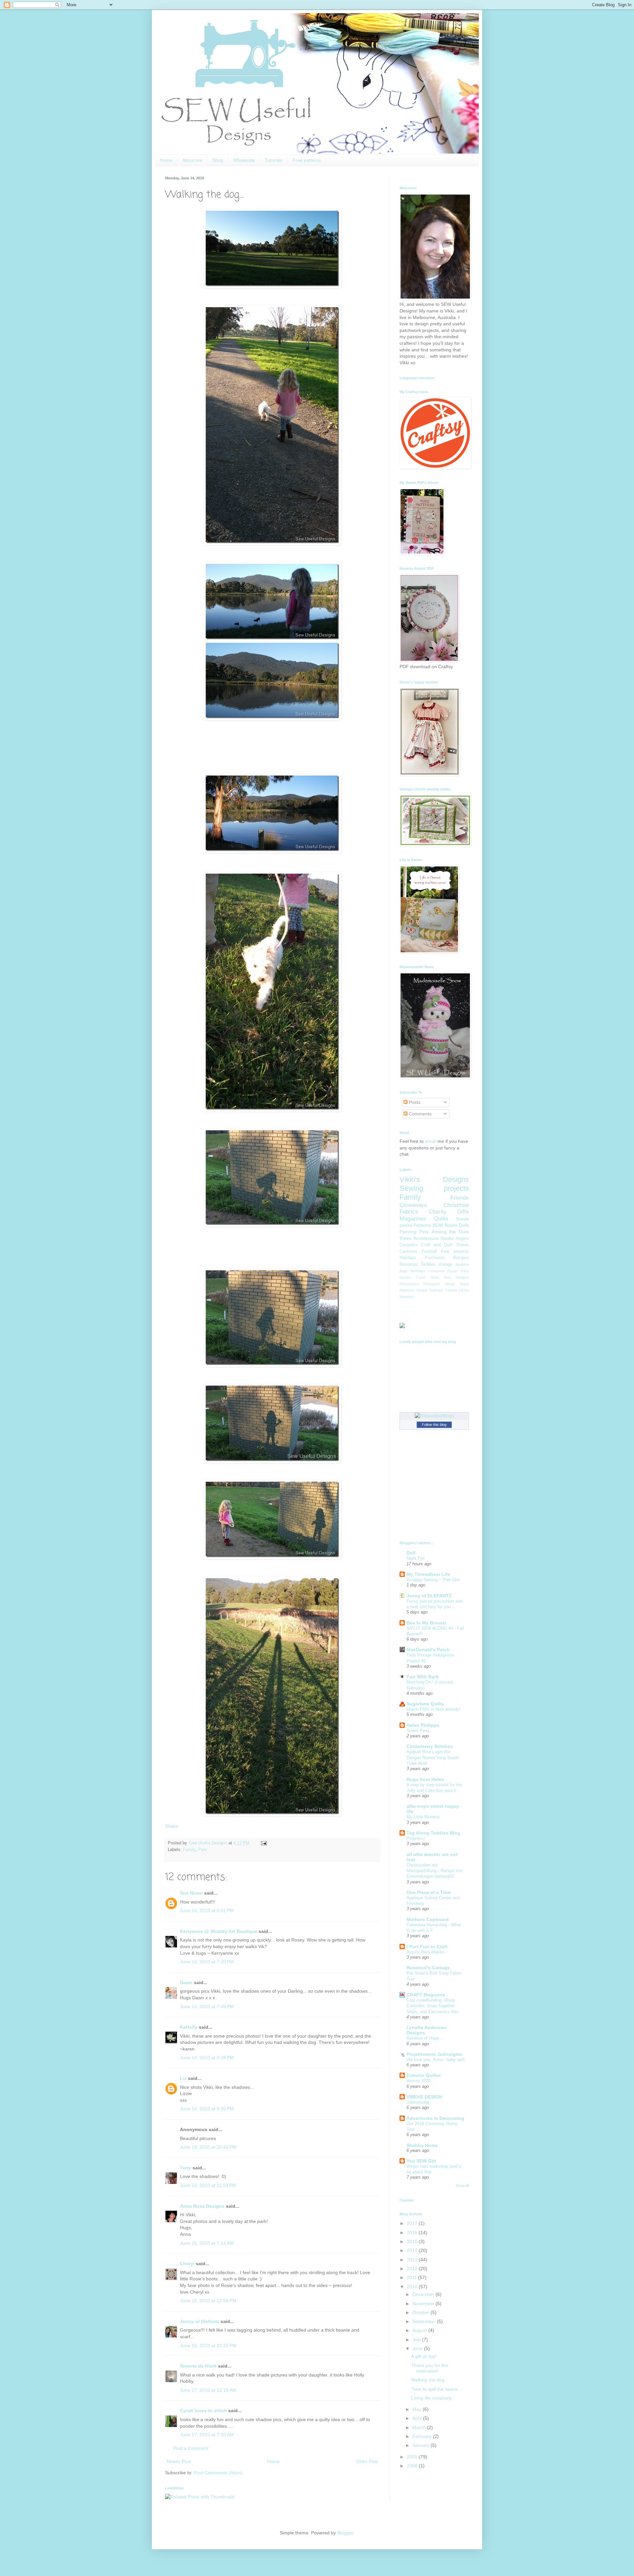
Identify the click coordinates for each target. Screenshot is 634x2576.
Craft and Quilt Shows (445, 1245)
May (418, 2409)
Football (429, 1252)
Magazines (413, 1219)
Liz (183, 2078)
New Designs (456, 1277)
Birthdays (418, 1271)
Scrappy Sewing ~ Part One (433, 1580)
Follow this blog (434, 1425)
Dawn (186, 1982)
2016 (413, 2232)
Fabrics (409, 1212)
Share (172, 1826)
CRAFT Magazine (426, 1995)
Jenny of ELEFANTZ (429, 1596)
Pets (203, 1850)
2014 (413, 2250)
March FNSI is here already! (433, 1709)
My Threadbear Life (428, 1574)
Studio (447, 1238)
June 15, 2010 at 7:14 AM (207, 2243)
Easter (453, 1271)
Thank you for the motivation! (430, 2368)
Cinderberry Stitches (430, 1746)
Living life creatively (431, 2398)
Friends (460, 1198)
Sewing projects (434, 1188)
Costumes (437, 1271)
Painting (408, 1232)
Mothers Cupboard (428, 1919)
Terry (186, 2168)
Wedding (406, 1297)
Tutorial (451, 1290)
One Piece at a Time (429, 1892)
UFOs (464, 1290)
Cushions (408, 1252)
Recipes (461, 1258)
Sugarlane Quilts (425, 1704)
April (418, 2418)
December (424, 2294)
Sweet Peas (418, 1731)
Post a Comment (191, 2448)
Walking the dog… (430, 2380)
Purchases (435, 1258)
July (417, 2340)
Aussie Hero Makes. (426, 1952)
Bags (404, 1271)
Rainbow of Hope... (425, 2038)
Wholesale (244, 160)
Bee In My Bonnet (426, 1623)
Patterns (422, 1225)
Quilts (441, 1219)
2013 (413, 2260)
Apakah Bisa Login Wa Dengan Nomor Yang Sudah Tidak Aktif (433, 1758)
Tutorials (274, 160)
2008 (413, 2466)
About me (192, 160)
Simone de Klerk (198, 2366)
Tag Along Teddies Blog (433, 1833)
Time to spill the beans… (437, 2389)
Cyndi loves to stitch (203, 2411)
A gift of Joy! (424, 2356)
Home (166, 160)
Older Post (367, 2461)
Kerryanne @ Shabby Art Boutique (219, 1931)
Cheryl (187, 2264)
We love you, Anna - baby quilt (436, 2060)
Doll (411, 1553)
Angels (462, 1239)
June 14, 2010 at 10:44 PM (208, 2147)
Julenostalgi (418, 2102)
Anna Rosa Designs (202, 2206)
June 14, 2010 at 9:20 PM (207, 2109)
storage (445, 1264)
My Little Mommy (423, 1817)
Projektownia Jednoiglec (434, 2054)
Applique (462, 1264)
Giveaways (413, 1205)
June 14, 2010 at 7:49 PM (207, 2007)
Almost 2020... (421, 2081)
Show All (462, 2186)
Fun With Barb (423, 1677)
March (420, 2427)
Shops (450, 1284)
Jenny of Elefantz (200, 2321)
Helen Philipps (423, 1725)
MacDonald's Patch (428, 1650)
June (418, 2348)
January (422, 2445)
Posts (414, 1102)
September (425, 2321)
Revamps (409, 1264)
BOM (438, 1225)
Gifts (463, 1212)
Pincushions (409, 1284)
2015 (413, 2241)
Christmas (456, 1205)
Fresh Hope (427, 1277)
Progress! (416, 1838)
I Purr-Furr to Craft (427, 1946)
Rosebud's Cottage (428, 1968)
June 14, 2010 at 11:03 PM (208, 2185)
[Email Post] (263, 1843)
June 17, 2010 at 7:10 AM (207, 2435)
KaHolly (189, 2027)
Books (451, 1225)
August (420, 2330)
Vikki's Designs (434, 1179)
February (423, 2436)
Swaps (422, 1290)
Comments (420, 1114)
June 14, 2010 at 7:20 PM (207, 1962)
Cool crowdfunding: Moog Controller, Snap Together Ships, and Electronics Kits (433, 2006)
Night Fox (416, 1558)
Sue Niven (191, 1893)
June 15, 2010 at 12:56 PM (208, 2301)
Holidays (408, 1258)
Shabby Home (422, 2145)
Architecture (426, 1238)
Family (189, 1850)
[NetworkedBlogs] (434, 1416)
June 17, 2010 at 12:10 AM (208, 2390)
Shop (218, 160)
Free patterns (307, 160)
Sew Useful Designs (209, 1843)
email (431, 1141)
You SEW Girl (421, 2161)
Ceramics (409, 1245)
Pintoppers (432, 1284)
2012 (413, 2268)
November (424, 2304)
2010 (413, 2287)
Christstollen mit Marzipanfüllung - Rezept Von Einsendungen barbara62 (435, 1871)
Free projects (455, 1252)
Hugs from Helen (425, 1779)
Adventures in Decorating (435, 2118)
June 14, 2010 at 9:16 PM (207, 2057)
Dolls (464, 1225)
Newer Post (179, 2461)
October (422, 2312)
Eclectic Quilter (424, 2075)
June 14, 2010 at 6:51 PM (207, 1910)
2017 (413, 2223)
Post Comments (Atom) (218, 2473)
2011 (412, 2277)
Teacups (436, 1290)
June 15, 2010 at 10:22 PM (208, 2345)
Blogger (345, 2533)
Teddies (428, 1264)
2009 (413, 2457)
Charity (438, 1212)
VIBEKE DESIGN (424, 2097)
